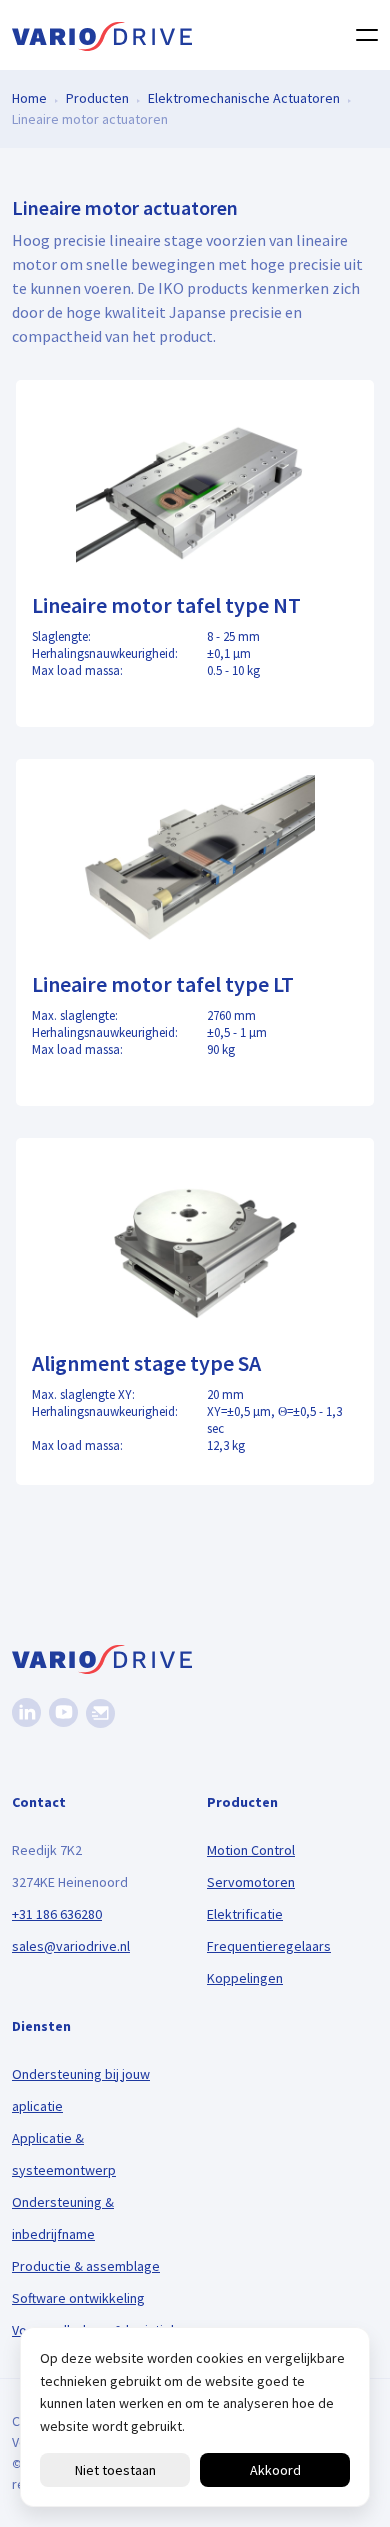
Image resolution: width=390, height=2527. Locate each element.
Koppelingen (245, 1978)
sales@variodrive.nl (71, 1946)
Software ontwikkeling (78, 2298)
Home (29, 98)
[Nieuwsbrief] (100, 1713)
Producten (97, 98)
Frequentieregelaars (269, 1946)
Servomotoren (251, 1882)
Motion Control (251, 1850)
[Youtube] (63, 1712)
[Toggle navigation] (361, 35)
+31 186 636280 (57, 1914)
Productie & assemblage (86, 2266)
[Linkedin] (26, 1712)
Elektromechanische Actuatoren (244, 98)
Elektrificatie (245, 1914)
